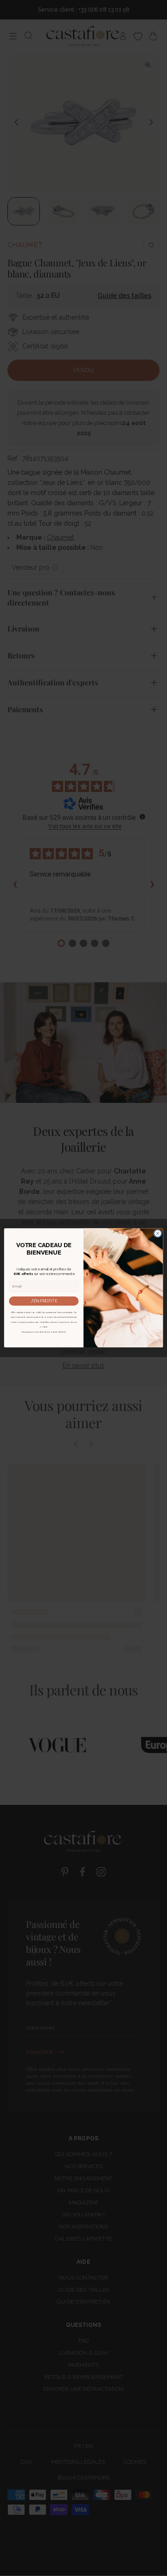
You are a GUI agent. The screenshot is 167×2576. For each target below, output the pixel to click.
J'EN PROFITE (44, 1301)
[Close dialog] (157, 1233)
